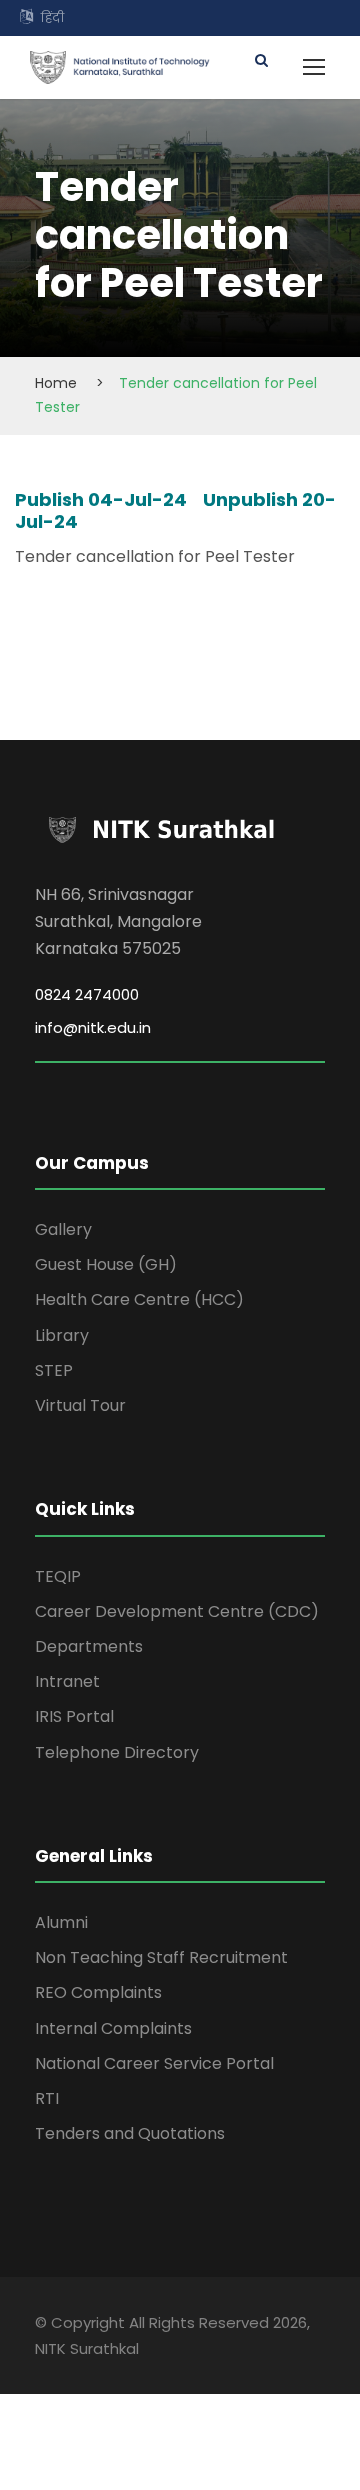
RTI (47, 2098)
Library (62, 1335)
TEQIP (58, 1576)
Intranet (67, 1681)
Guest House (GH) (106, 1264)
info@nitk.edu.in (93, 1027)
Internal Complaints (113, 2028)
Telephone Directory (117, 1752)
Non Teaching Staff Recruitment (161, 1957)
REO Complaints (98, 1992)
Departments (89, 1646)
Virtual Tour (80, 1405)
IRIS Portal (74, 1716)
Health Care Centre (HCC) (139, 1299)
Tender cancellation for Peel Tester (155, 556)
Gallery (63, 1229)
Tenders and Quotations (130, 2133)
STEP (54, 1370)
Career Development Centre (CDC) (177, 1611)
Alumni (61, 1922)
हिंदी (52, 17)
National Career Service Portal (154, 2063)
